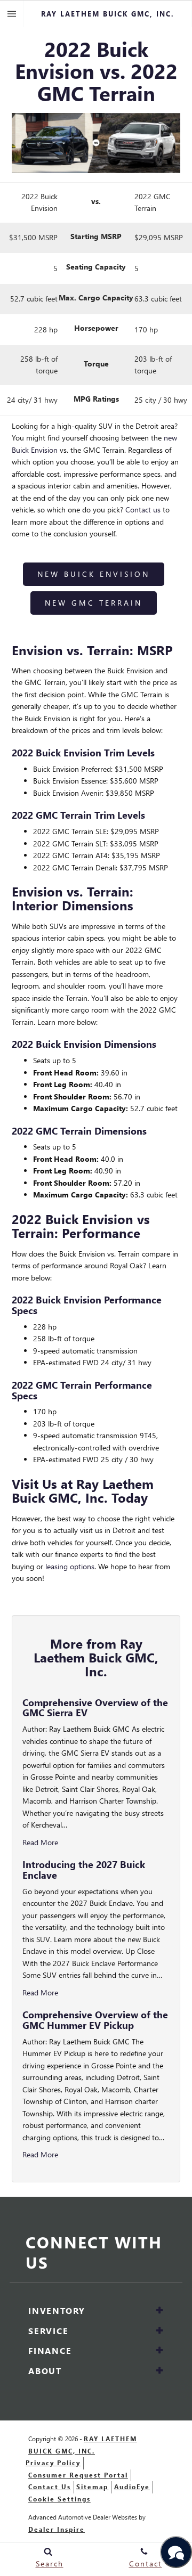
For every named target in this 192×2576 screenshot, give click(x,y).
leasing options (70, 1566)
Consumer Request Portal (78, 2475)
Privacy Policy (53, 2463)
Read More (40, 1842)
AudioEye (132, 2487)
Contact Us (50, 2487)
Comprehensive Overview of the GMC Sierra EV (95, 1707)
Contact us (143, 510)
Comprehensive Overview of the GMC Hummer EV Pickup (95, 2020)
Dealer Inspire (57, 2529)
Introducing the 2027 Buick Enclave (84, 1869)
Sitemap (92, 2487)
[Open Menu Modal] (12, 14)
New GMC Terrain (94, 603)
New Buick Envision (94, 574)
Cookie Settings (59, 2499)
